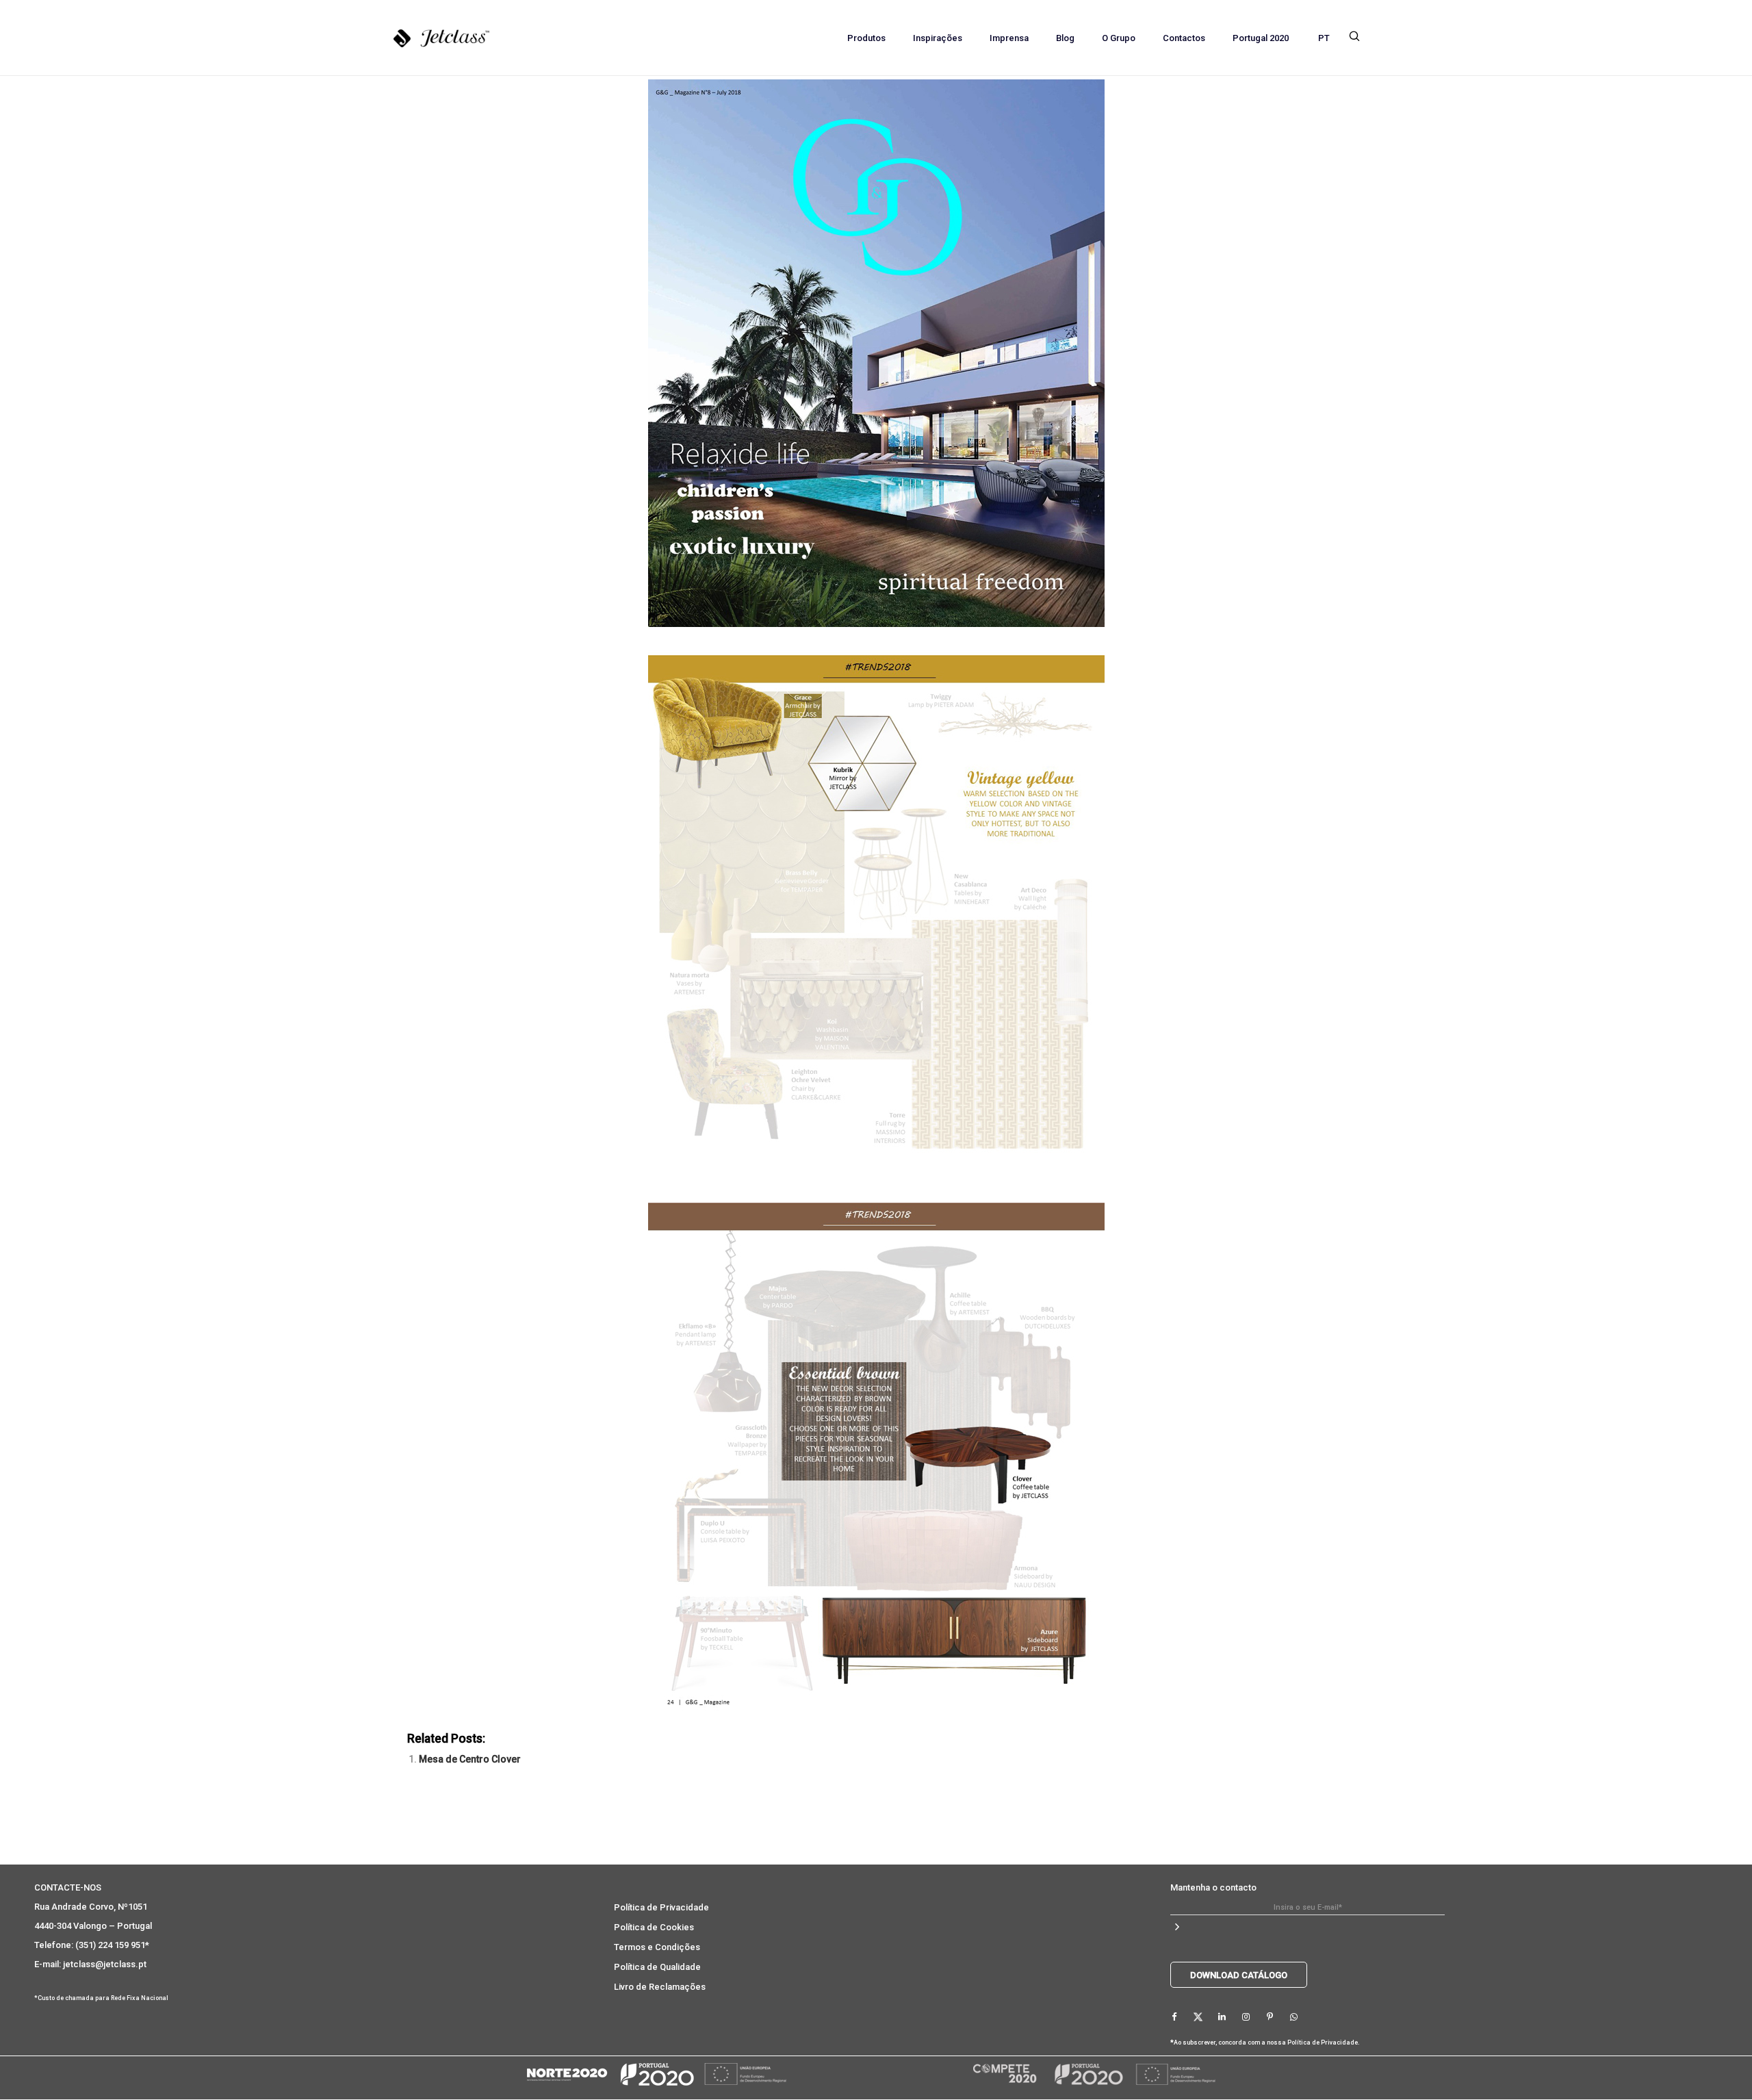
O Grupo (1119, 38)
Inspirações (938, 38)
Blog (1065, 38)
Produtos (866, 38)
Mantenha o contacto (1213, 1887)
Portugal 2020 (1261, 38)
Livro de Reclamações (660, 1987)
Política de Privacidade (661, 1907)
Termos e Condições (657, 1947)
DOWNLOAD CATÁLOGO (1239, 1975)
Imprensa (1009, 38)
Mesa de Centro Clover (470, 1759)
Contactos (1184, 38)
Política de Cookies (654, 1927)
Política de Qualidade (657, 1967)
